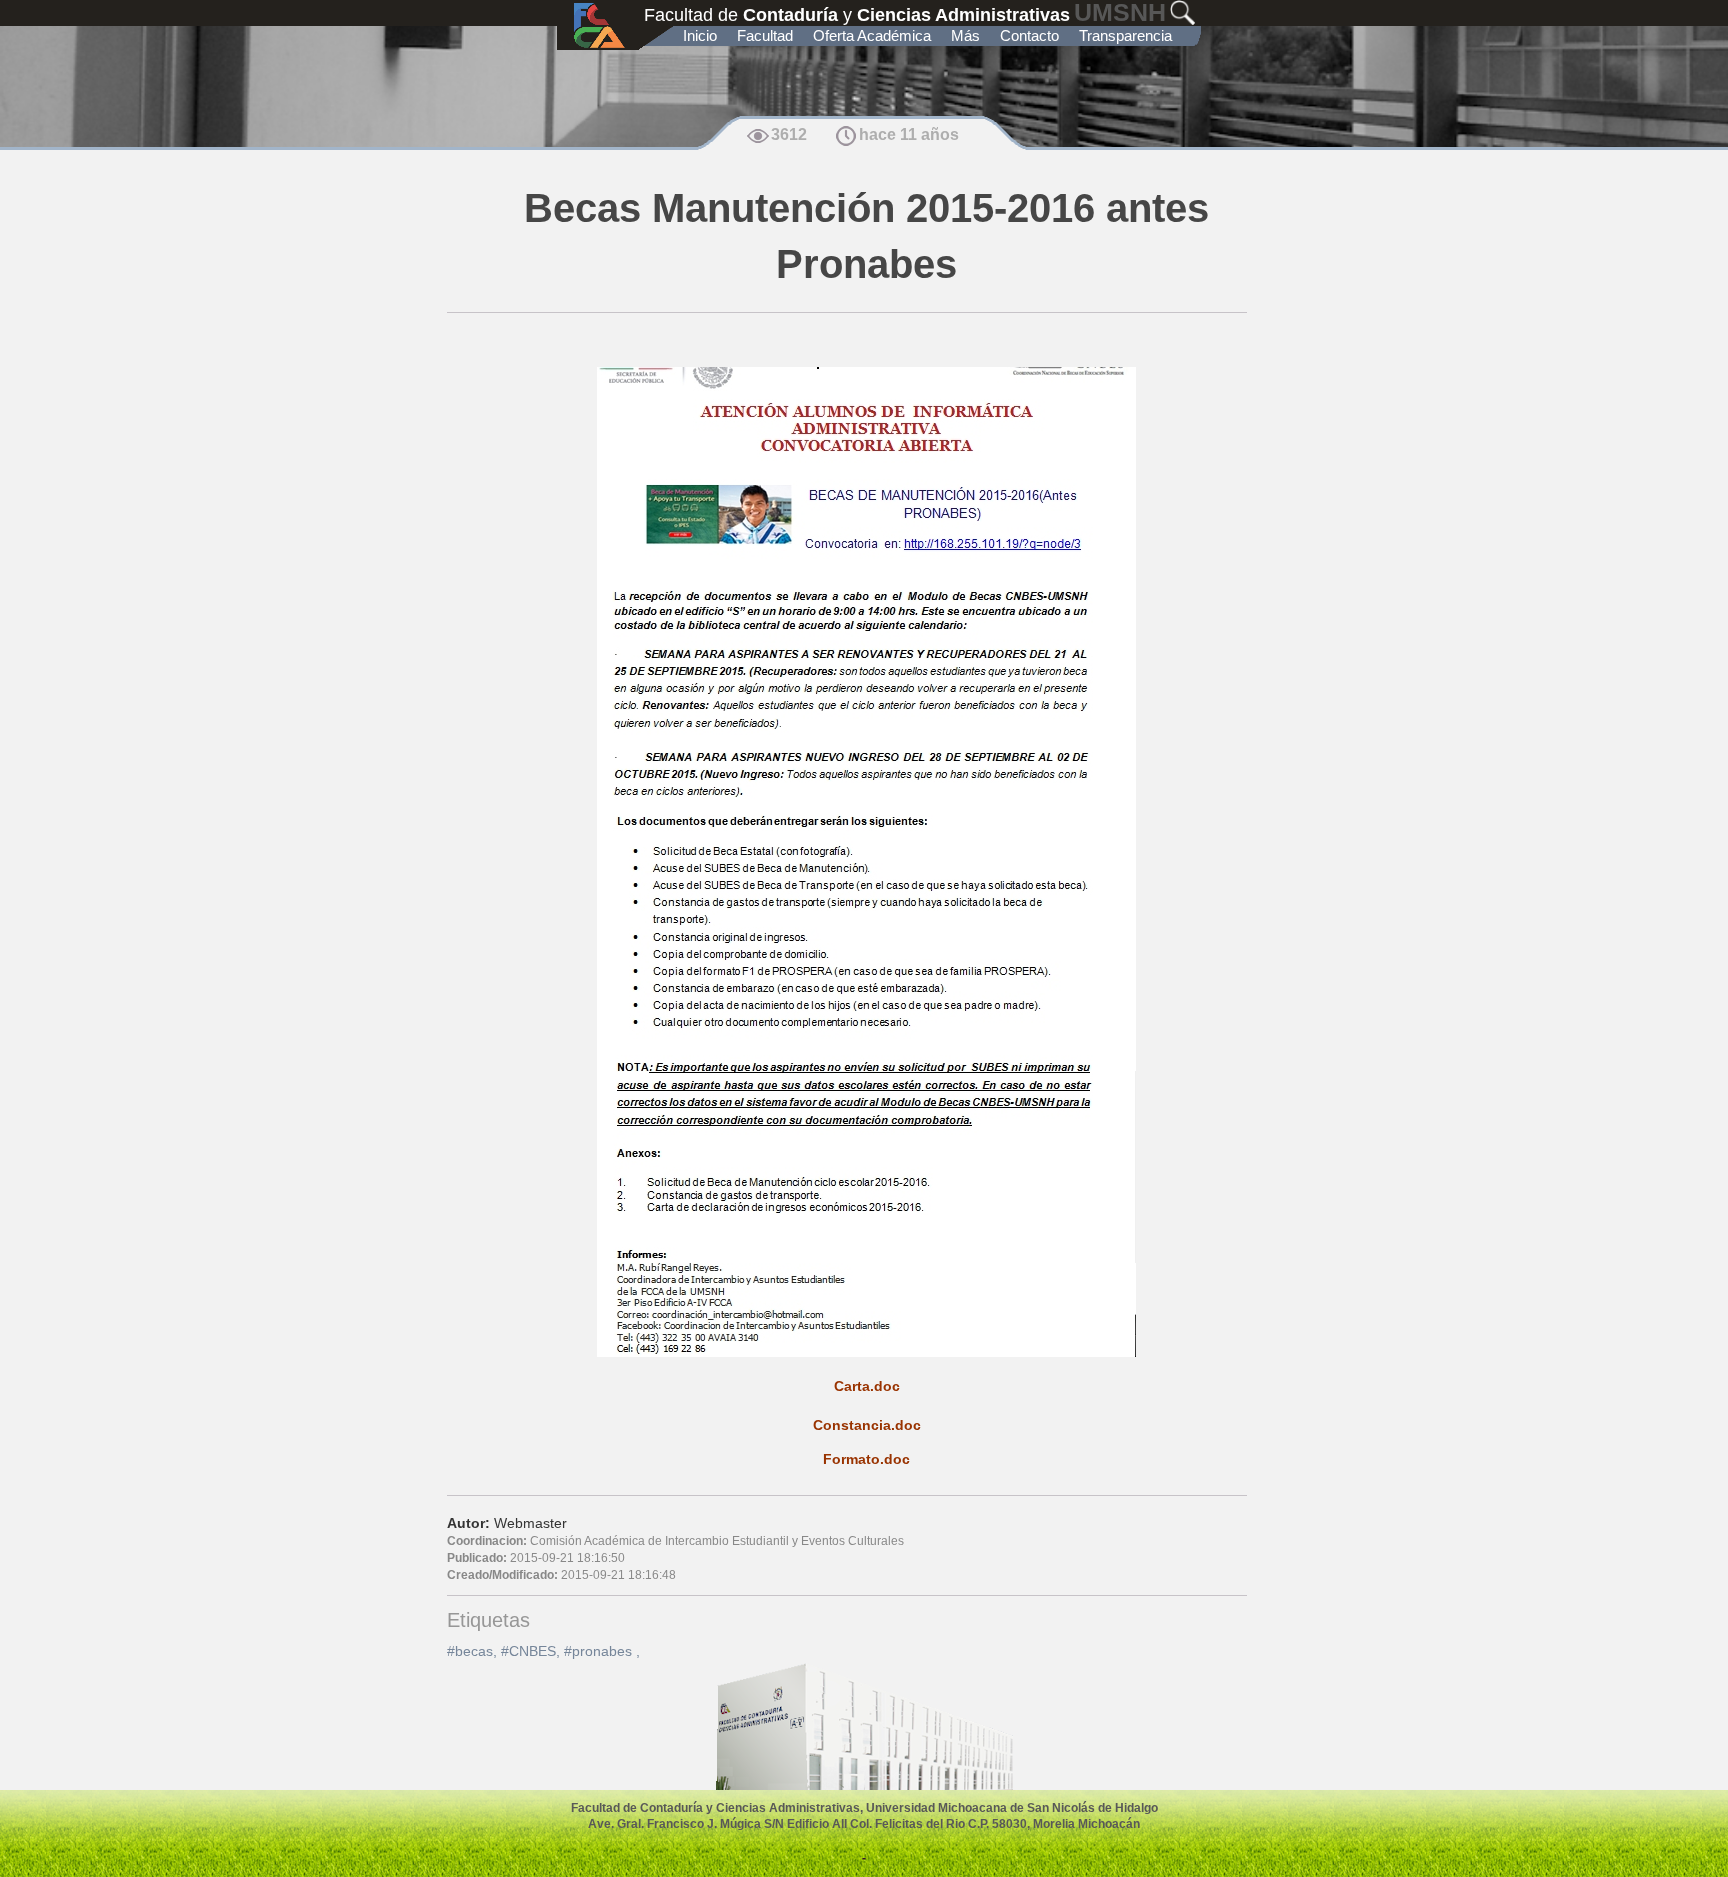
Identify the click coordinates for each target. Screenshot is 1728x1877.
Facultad (765, 35)
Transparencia (1125, 35)
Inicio (700, 35)
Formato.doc (866, 1459)
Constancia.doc (867, 1425)
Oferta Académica (872, 35)
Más (965, 35)
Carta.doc (867, 1386)
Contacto (1029, 35)
